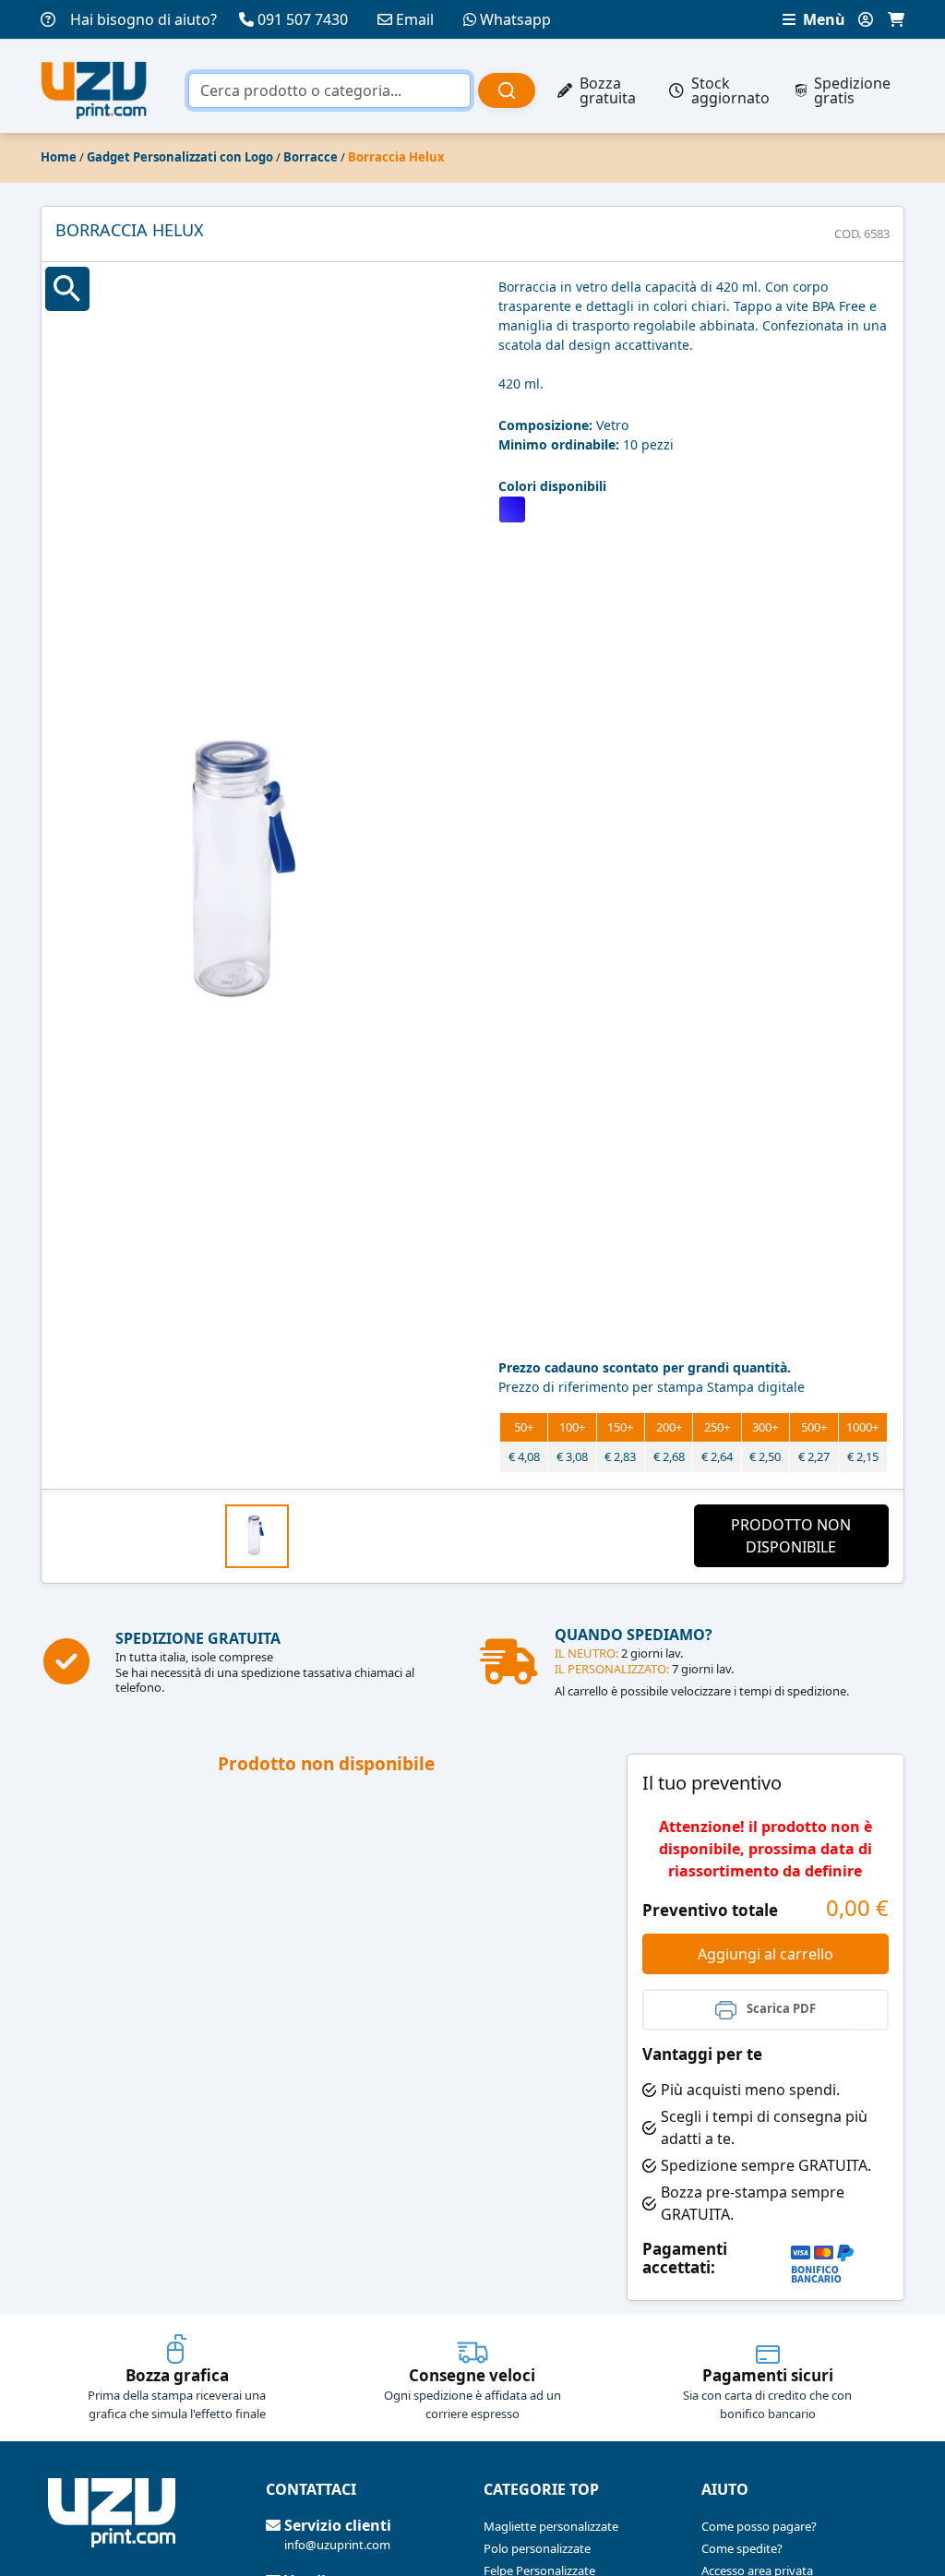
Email (415, 19)
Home (59, 157)
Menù (822, 19)
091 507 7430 (303, 19)
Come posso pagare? (759, 2526)
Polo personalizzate (537, 2548)
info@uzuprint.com (337, 2545)
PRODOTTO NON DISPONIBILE (791, 1536)
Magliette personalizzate (551, 2526)
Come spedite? (742, 2548)
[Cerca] (507, 90)
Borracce (311, 157)
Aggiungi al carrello (766, 1954)
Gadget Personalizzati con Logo (180, 157)
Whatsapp (515, 19)
